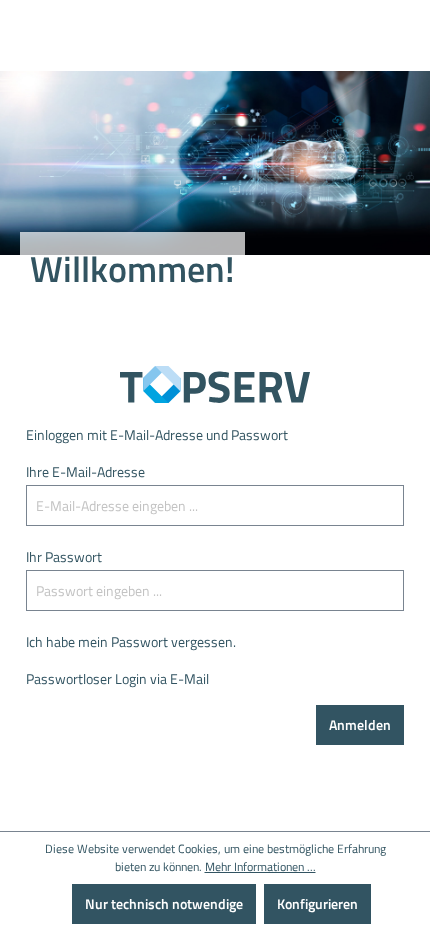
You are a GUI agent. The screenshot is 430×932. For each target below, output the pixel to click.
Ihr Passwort (64, 556)
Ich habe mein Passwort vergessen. (131, 641)
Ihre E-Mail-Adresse (85, 471)
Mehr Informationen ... (260, 867)
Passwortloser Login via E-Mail (117, 678)
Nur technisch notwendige (164, 903)
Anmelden (360, 724)
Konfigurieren (317, 903)
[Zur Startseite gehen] (215, 384)
